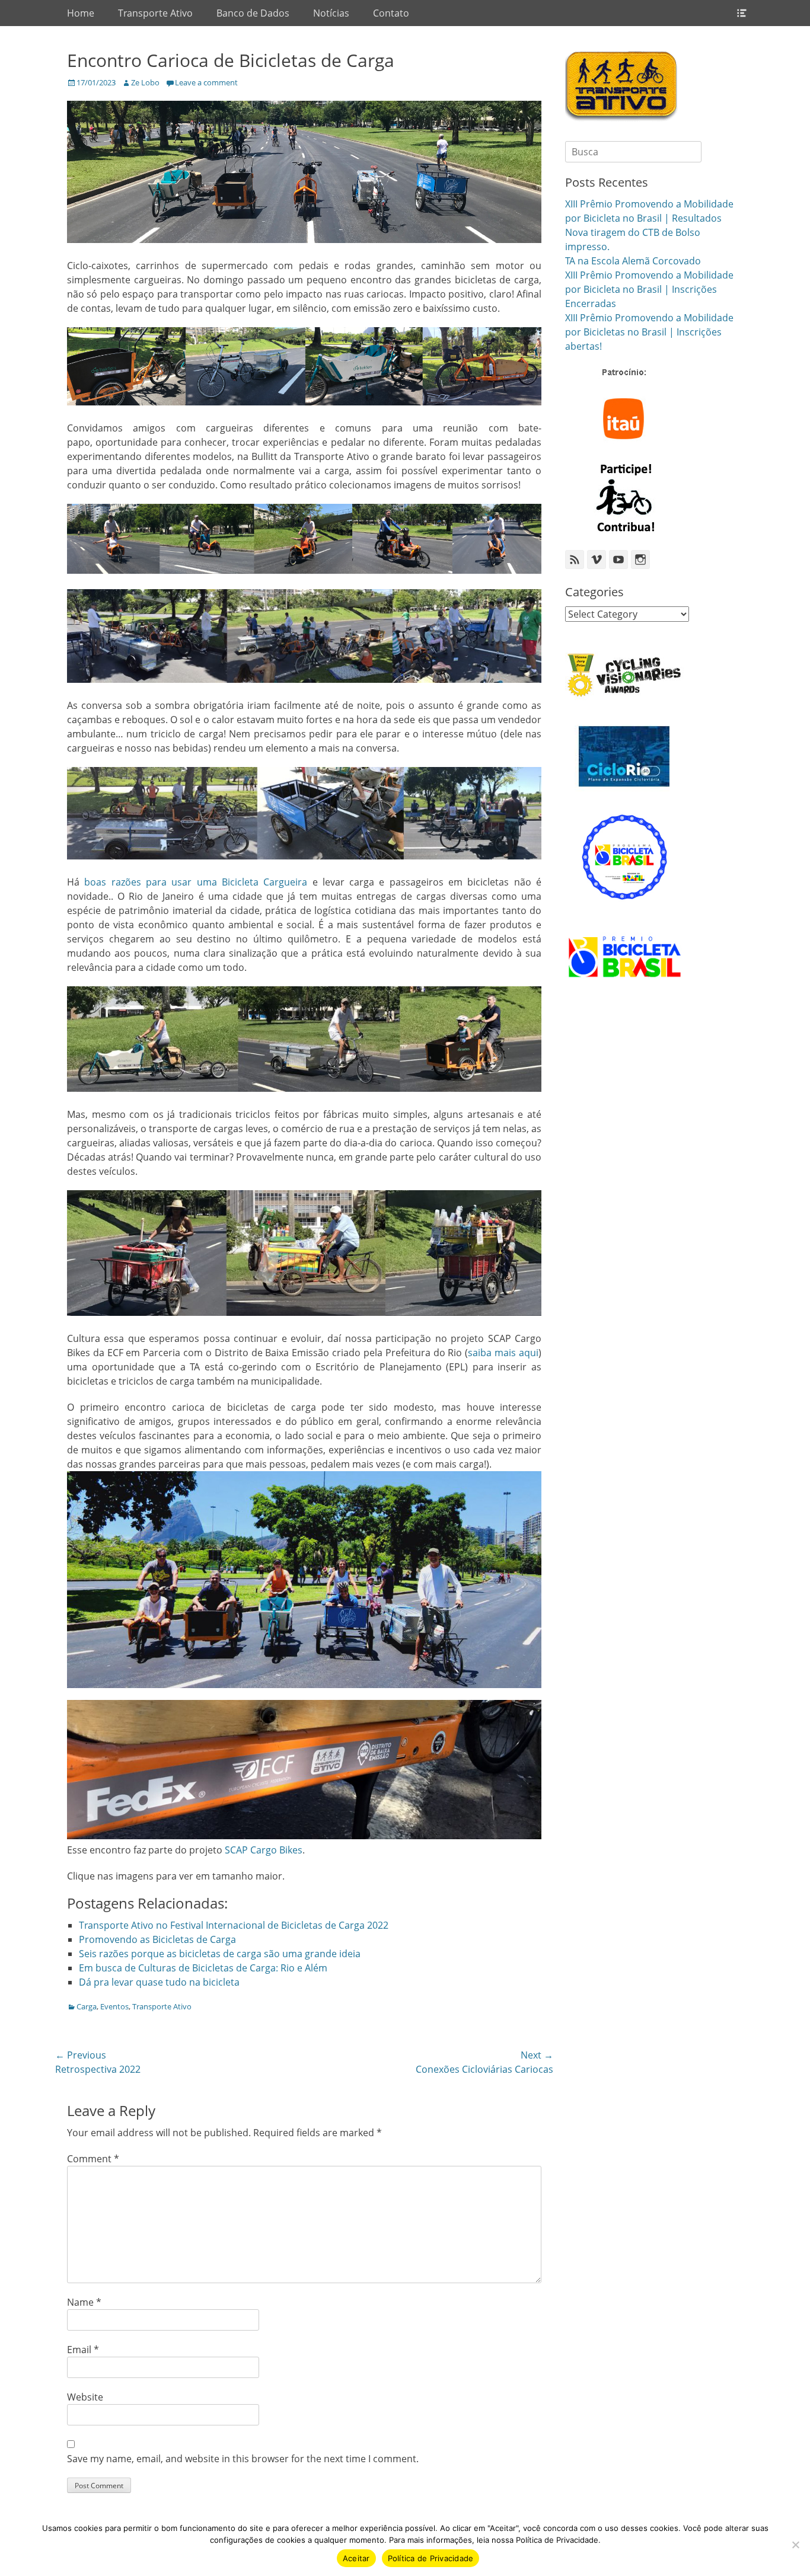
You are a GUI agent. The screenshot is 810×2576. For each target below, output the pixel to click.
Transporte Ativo (155, 13)
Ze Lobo (145, 82)
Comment (93, 2159)
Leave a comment (206, 82)
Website (85, 2397)
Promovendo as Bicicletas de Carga (157, 1939)
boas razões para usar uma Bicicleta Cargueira (196, 882)
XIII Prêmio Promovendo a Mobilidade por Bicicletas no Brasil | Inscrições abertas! (649, 332)
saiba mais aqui (503, 1353)
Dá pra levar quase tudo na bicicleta (159, 1982)
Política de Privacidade (431, 2558)
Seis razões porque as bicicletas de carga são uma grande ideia (220, 1954)
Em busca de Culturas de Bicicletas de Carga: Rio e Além (203, 1968)
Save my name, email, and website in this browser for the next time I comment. (243, 2459)
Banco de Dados (253, 13)
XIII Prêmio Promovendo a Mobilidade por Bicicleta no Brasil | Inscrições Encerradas (649, 289)
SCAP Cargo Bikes (264, 1850)
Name (84, 2302)
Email (83, 2350)
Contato (391, 13)
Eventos (114, 2006)
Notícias (331, 13)
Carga (87, 2006)
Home (81, 13)
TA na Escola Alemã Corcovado (633, 261)
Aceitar (356, 2558)
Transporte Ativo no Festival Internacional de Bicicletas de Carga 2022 (234, 1925)
